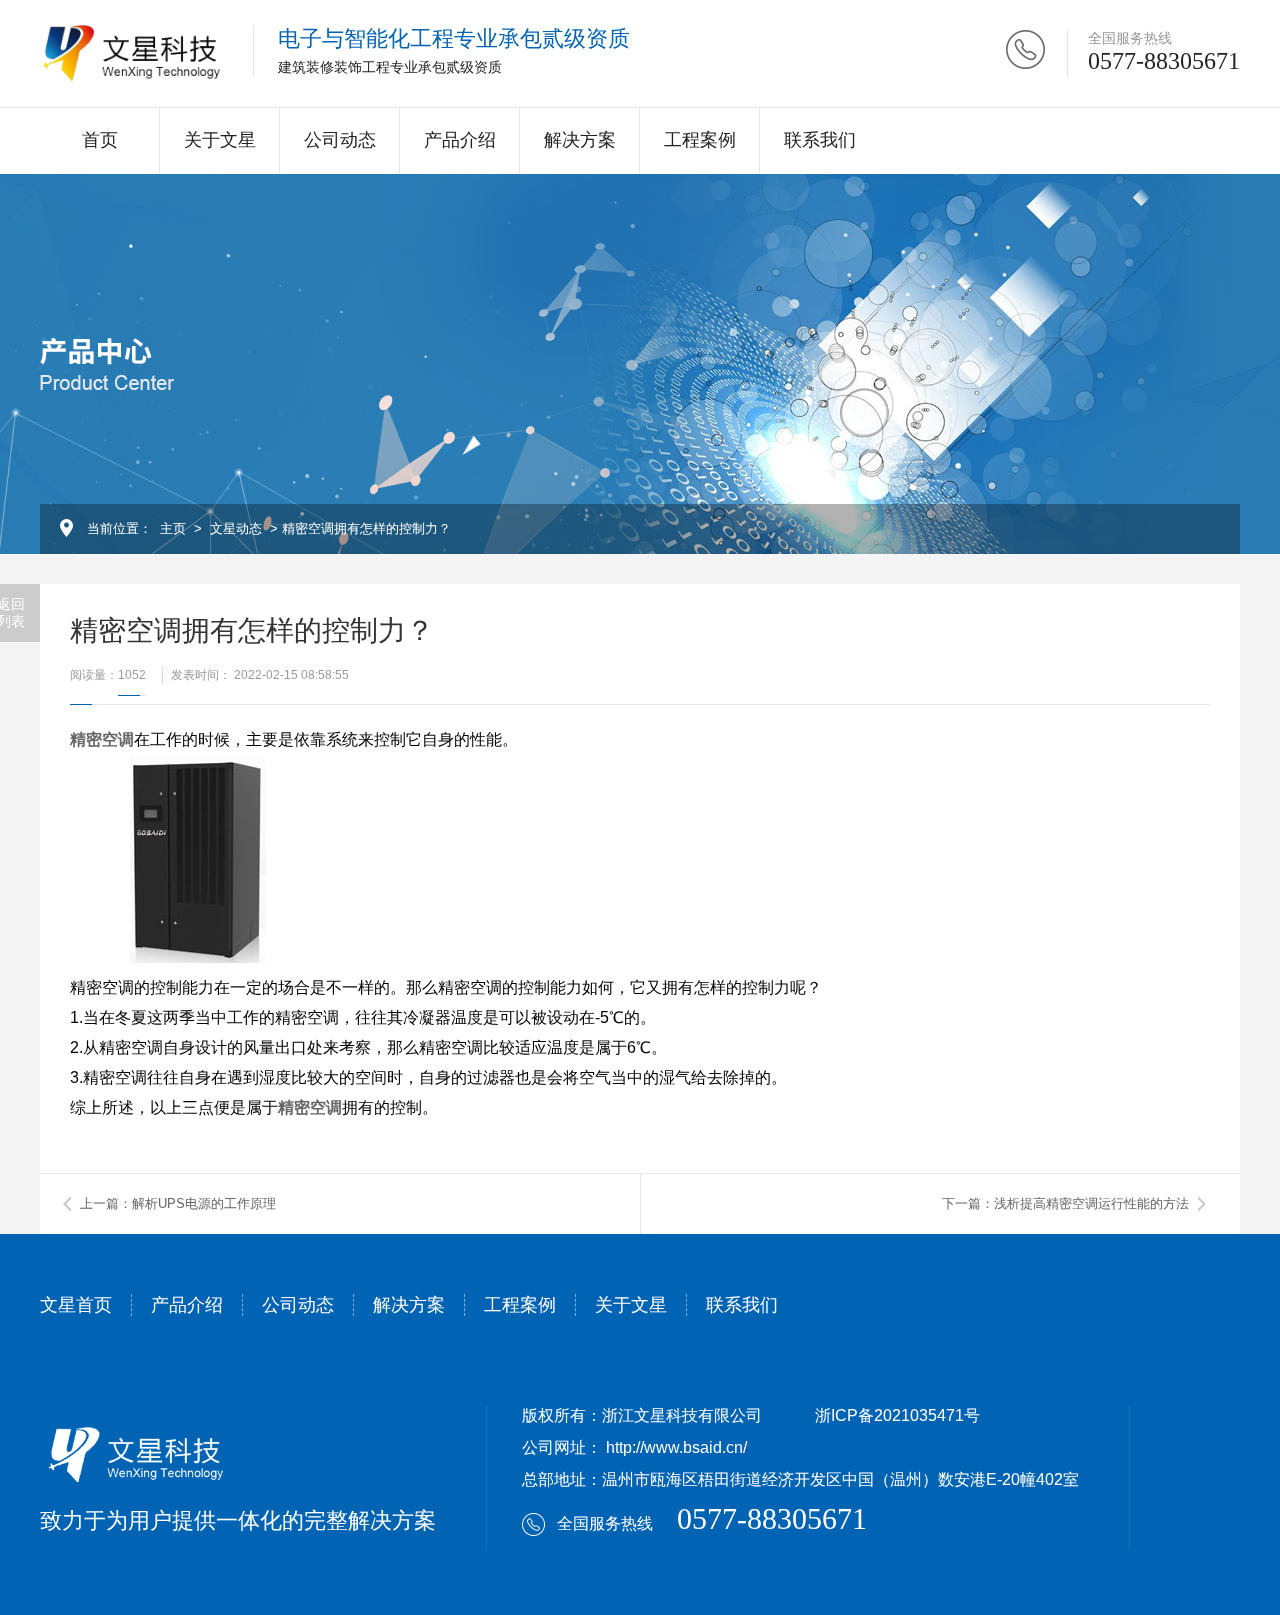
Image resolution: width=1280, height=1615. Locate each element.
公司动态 (340, 140)
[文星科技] (131, 53)
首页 (100, 140)
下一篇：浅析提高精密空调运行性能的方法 (1065, 1203)
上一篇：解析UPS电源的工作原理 (178, 1203)
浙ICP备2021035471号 (897, 1415)
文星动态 (236, 528)
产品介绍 (460, 140)
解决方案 (580, 140)
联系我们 (820, 140)
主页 (173, 528)
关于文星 (220, 140)
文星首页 (76, 1305)
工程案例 (700, 140)
